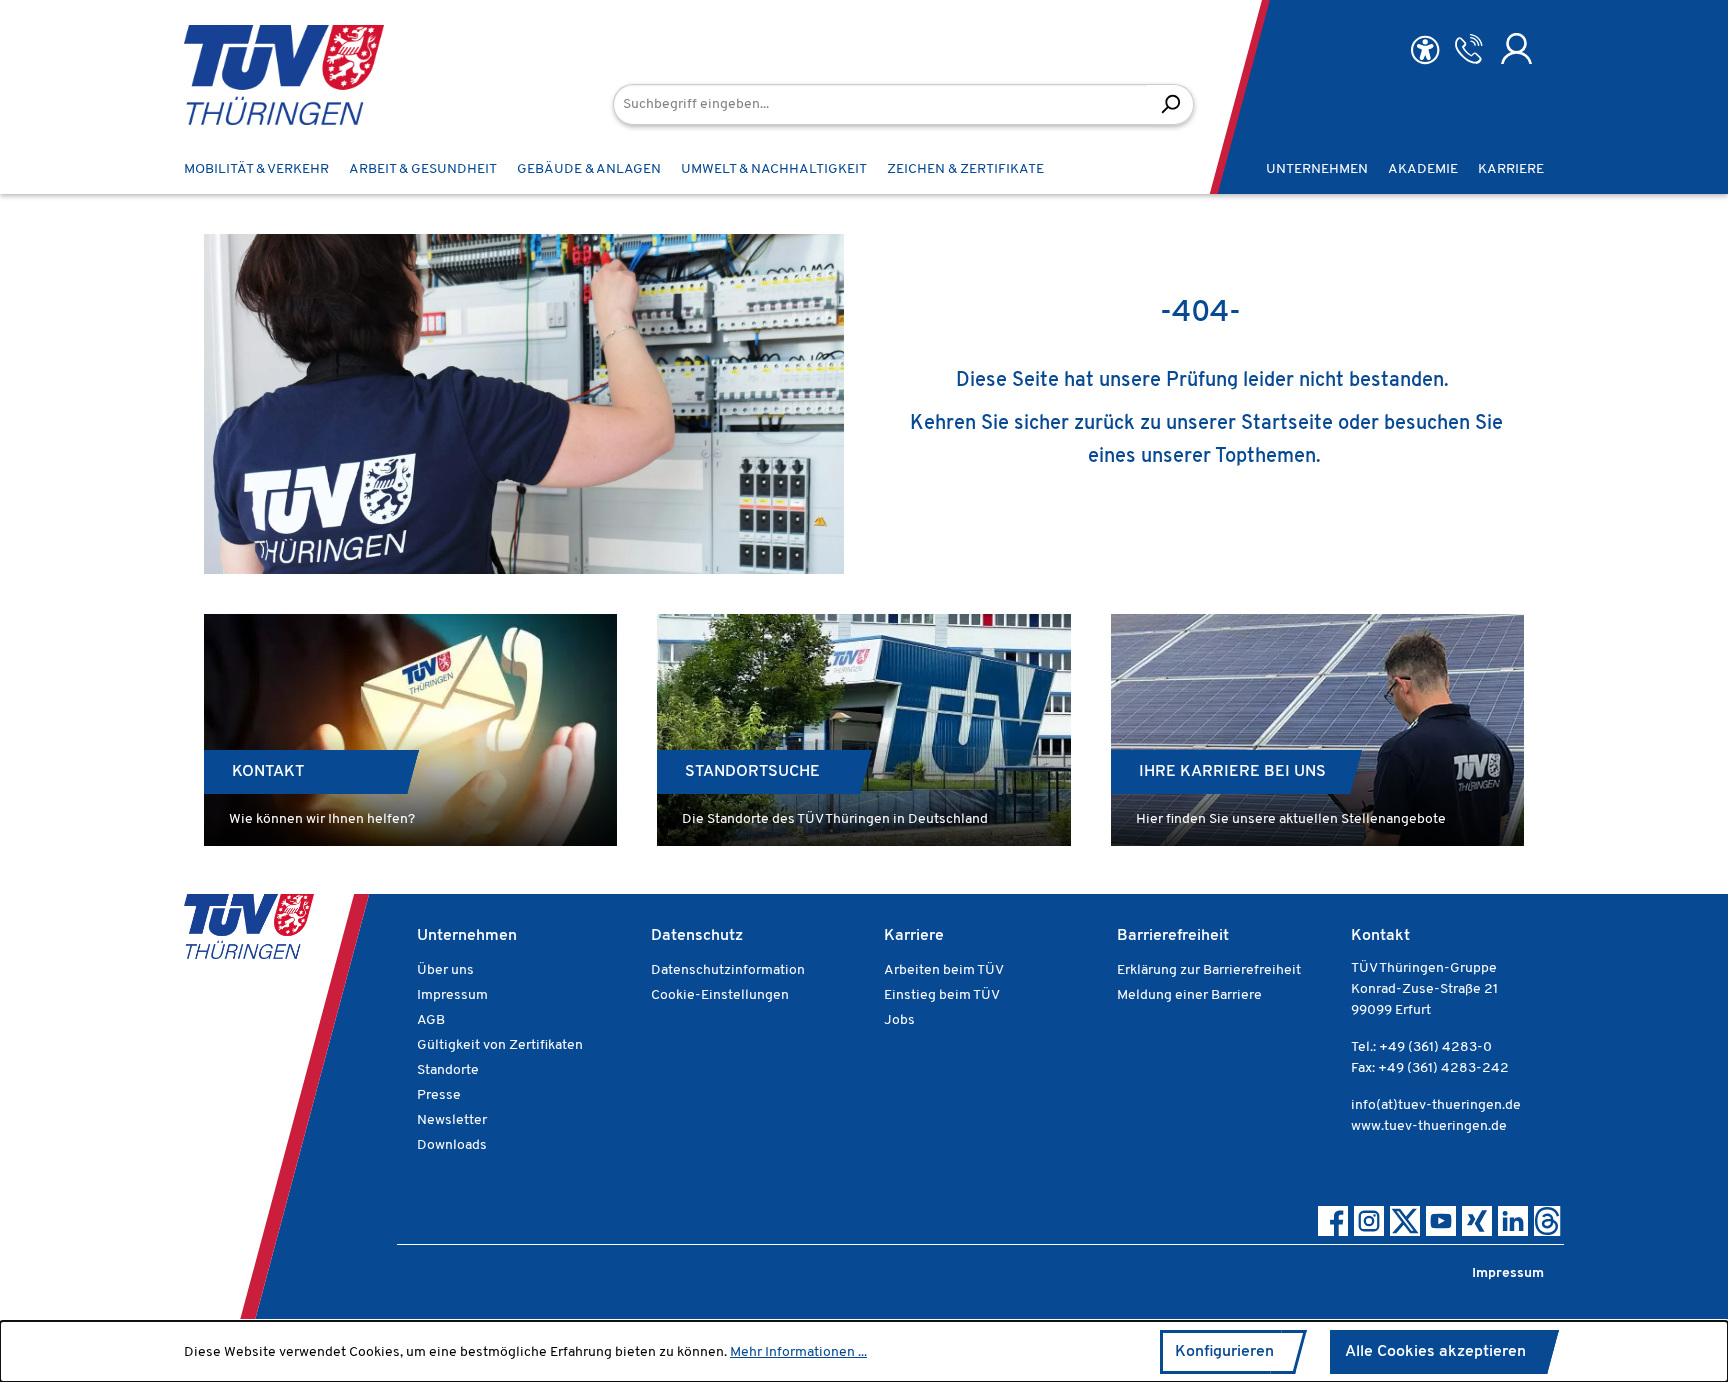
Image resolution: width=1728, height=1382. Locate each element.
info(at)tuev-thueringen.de (1436, 1105)
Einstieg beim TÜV (942, 995)
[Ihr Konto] (1516, 49)
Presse (439, 1095)
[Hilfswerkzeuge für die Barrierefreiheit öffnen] (1425, 50)
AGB (431, 1020)
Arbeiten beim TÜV (944, 970)
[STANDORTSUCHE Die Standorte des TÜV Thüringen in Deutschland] (863, 730)
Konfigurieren (1224, 1352)
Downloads (452, 1145)
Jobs (899, 1020)
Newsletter (452, 1120)
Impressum (452, 995)
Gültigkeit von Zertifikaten (500, 1045)
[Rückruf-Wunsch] (1468, 49)
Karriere (914, 936)
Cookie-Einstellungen (720, 995)
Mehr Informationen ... (798, 1352)
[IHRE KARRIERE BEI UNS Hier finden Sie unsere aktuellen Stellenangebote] (1317, 730)
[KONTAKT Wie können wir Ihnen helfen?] (410, 730)
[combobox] (880, 104)
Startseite (1287, 424)
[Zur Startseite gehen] (254, 75)
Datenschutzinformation (728, 970)
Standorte (448, 1070)
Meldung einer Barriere (1189, 995)
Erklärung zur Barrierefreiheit (1209, 970)
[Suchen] (1170, 104)
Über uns (445, 970)
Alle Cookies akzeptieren (1435, 1352)
